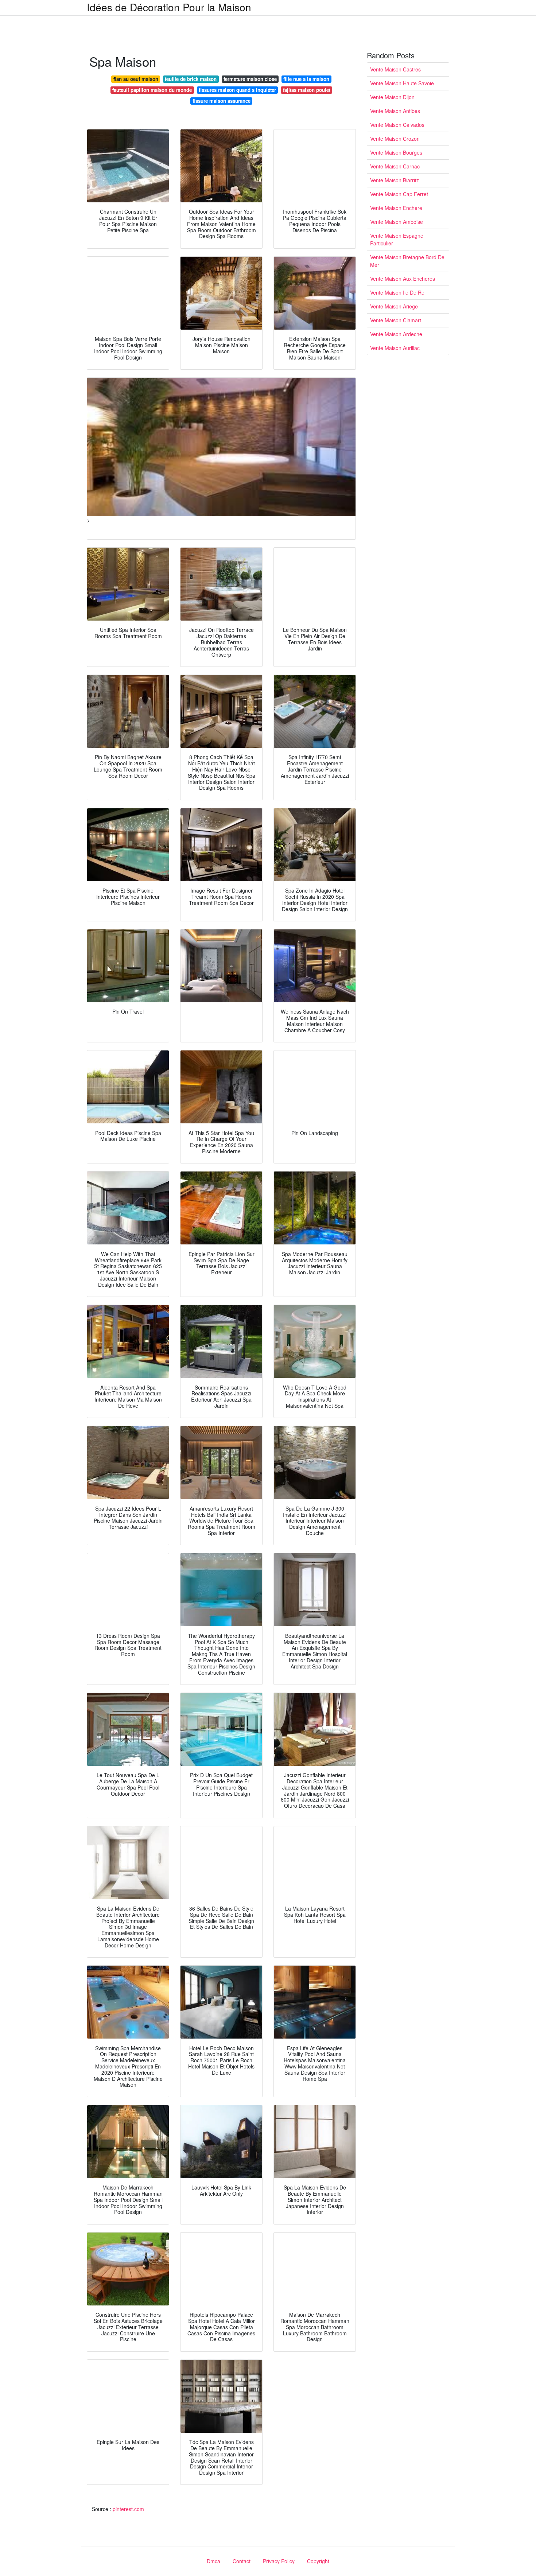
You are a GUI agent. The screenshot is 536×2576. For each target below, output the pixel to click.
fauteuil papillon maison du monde (152, 90)
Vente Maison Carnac (395, 166)
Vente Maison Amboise (397, 222)
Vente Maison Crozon (395, 139)
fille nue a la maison (306, 79)
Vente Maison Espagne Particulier (397, 239)
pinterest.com (128, 2509)
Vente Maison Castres (395, 69)
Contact (242, 2561)
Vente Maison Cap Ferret (399, 194)
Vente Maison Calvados (397, 125)
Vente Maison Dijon (392, 97)
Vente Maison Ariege (394, 306)
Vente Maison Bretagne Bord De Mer (407, 261)
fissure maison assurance (222, 101)
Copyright (318, 2561)
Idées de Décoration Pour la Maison (169, 7)
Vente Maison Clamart (396, 320)
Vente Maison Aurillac (395, 348)
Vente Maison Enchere (396, 208)
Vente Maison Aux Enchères (403, 279)
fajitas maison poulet (307, 90)
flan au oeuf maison (136, 79)
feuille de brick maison (191, 79)
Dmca (213, 2561)
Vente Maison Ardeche (396, 334)
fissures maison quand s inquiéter (237, 90)
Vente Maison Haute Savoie (402, 83)
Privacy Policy (279, 2561)
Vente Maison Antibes (395, 111)
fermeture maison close (250, 79)
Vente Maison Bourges (396, 152)
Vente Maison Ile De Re (397, 292)
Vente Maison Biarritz (395, 180)
